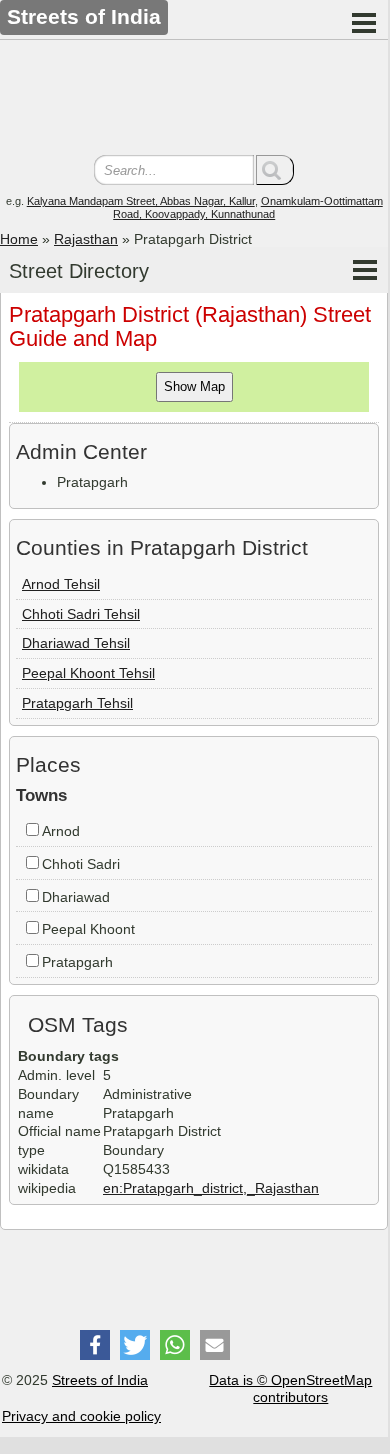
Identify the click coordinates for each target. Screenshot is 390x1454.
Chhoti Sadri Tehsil (81, 614)
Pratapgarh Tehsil (77, 703)
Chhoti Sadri (81, 864)
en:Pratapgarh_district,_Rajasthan (211, 1188)
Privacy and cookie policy (81, 1416)
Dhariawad (76, 897)
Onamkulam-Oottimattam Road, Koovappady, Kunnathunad (248, 207)
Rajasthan (86, 239)
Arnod (61, 831)
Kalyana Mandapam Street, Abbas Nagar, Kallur (141, 201)
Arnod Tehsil (61, 584)
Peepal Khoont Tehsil (88, 673)
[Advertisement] (194, 100)
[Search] (275, 170)
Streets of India (100, 1380)
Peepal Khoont (88, 929)
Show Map (194, 386)
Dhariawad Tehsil (76, 643)
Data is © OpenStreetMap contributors (290, 1388)
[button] (95, 1345)
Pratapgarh (77, 962)
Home (19, 239)
